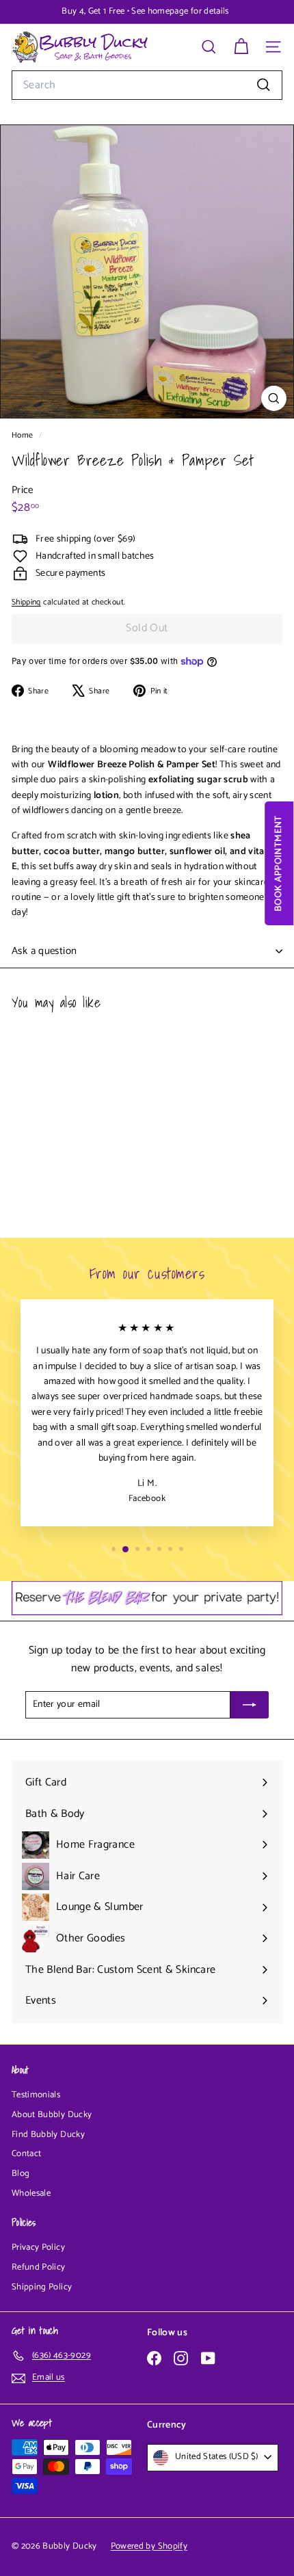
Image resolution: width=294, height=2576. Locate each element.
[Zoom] (274, 398)
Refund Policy (39, 2267)
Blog (21, 2174)
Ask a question (44, 951)
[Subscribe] (250, 1705)
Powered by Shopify (149, 2546)
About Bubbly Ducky (52, 2115)
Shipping (26, 602)
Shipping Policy (42, 2287)
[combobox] (147, 85)
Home (24, 435)
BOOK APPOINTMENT (279, 863)
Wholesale (31, 2193)
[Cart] (241, 47)
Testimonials (36, 2095)
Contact (26, 2154)
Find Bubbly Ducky (48, 2135)
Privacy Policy (38, 2247)
